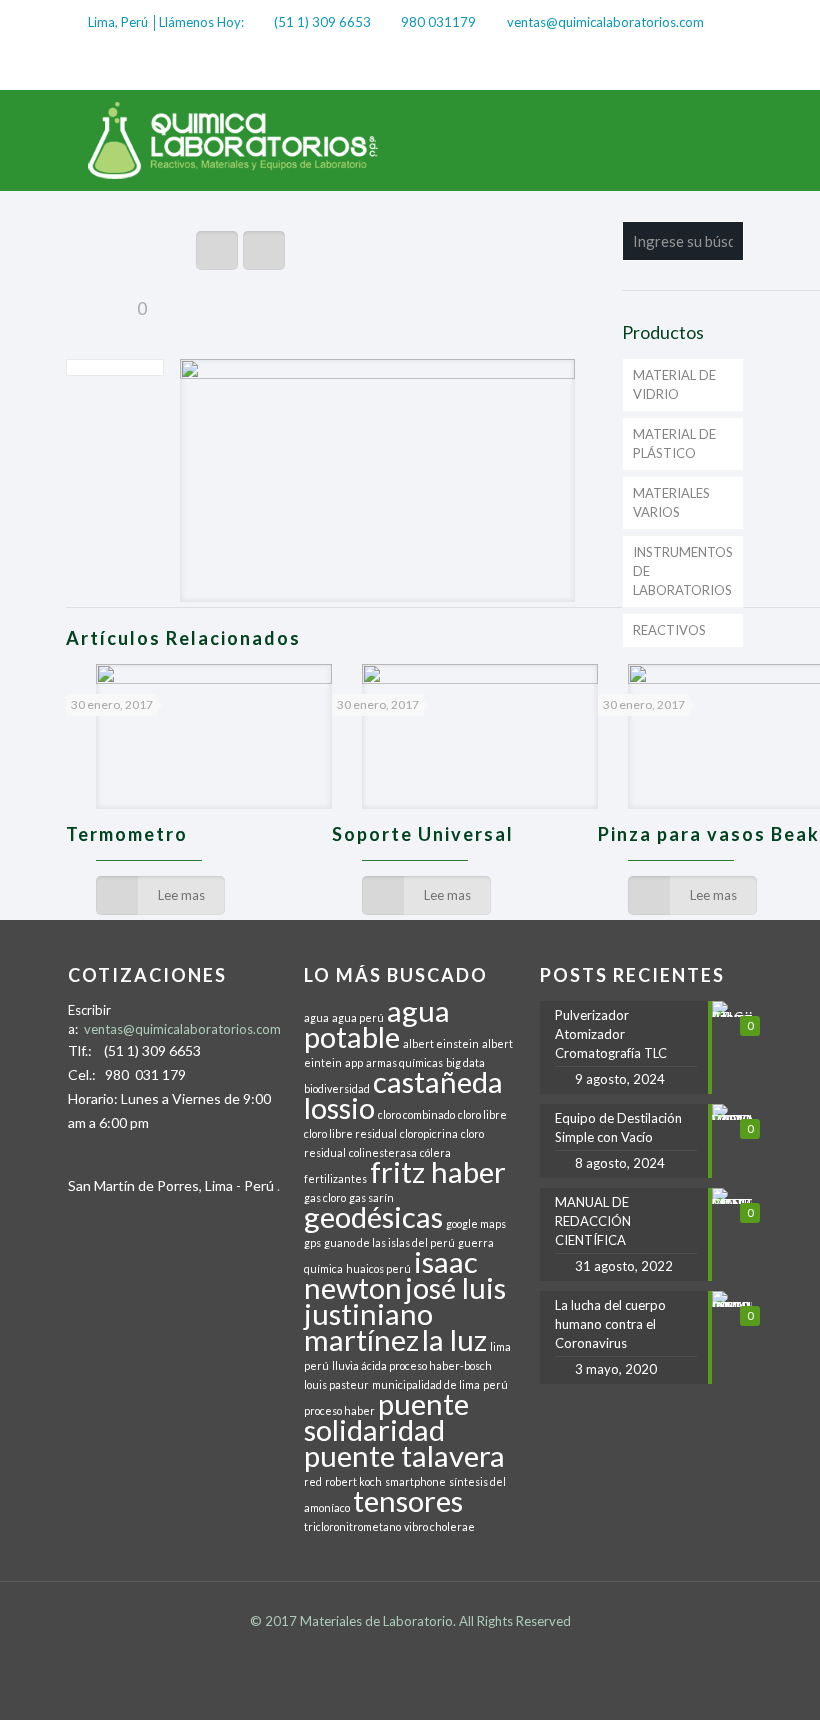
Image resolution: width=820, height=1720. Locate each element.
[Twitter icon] (694, 66)
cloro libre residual (350, 1133)
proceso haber (339, 1410)
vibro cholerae (439, 1526)
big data (465, 1062)
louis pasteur (336, 1384)
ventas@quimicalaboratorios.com (605, 22)
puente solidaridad (386, 1416)
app (354, 1062)
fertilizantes (335, 1178)
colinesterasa (383, 1152)
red (313, 1481)
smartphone (415, 1481)
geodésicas (373, 1216)
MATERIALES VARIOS (671, 502)
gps (312, 1242)
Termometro (127, 834)
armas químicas (404, 1062)
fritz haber (438, 1171)
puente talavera (404, 1455)
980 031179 (438, 22)
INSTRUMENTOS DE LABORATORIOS (683, 571)
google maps (476, 1223)
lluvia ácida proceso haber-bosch (412, 1365)
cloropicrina (429, 1133)
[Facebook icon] (667, 66)
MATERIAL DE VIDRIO (674, 384)
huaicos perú (378, 1268)
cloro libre (482, 1114)
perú (495, 1384)
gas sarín (371, 1197)
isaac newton (391, 1274)
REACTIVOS (669, 630)
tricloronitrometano (352, 1526)
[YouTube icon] (721, 66)
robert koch (353, 1481)
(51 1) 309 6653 (322, 22)
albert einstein (441, 1043)
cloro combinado (416, 1114)
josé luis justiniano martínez (405, 1313)
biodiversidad (337, 1088)
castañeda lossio (403, 1094)
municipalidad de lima (426, 1384)
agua (316, 1017)
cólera (435, 1152)
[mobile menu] (720, 140)
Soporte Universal (423, 834)
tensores (408, 1500)
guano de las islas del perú (389, 1242)
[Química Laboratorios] (234, 140)
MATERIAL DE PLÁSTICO (674, 443)
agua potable (377, 1023)
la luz (454, 1339)
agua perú (358, 1017)
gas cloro (325, 1197)
